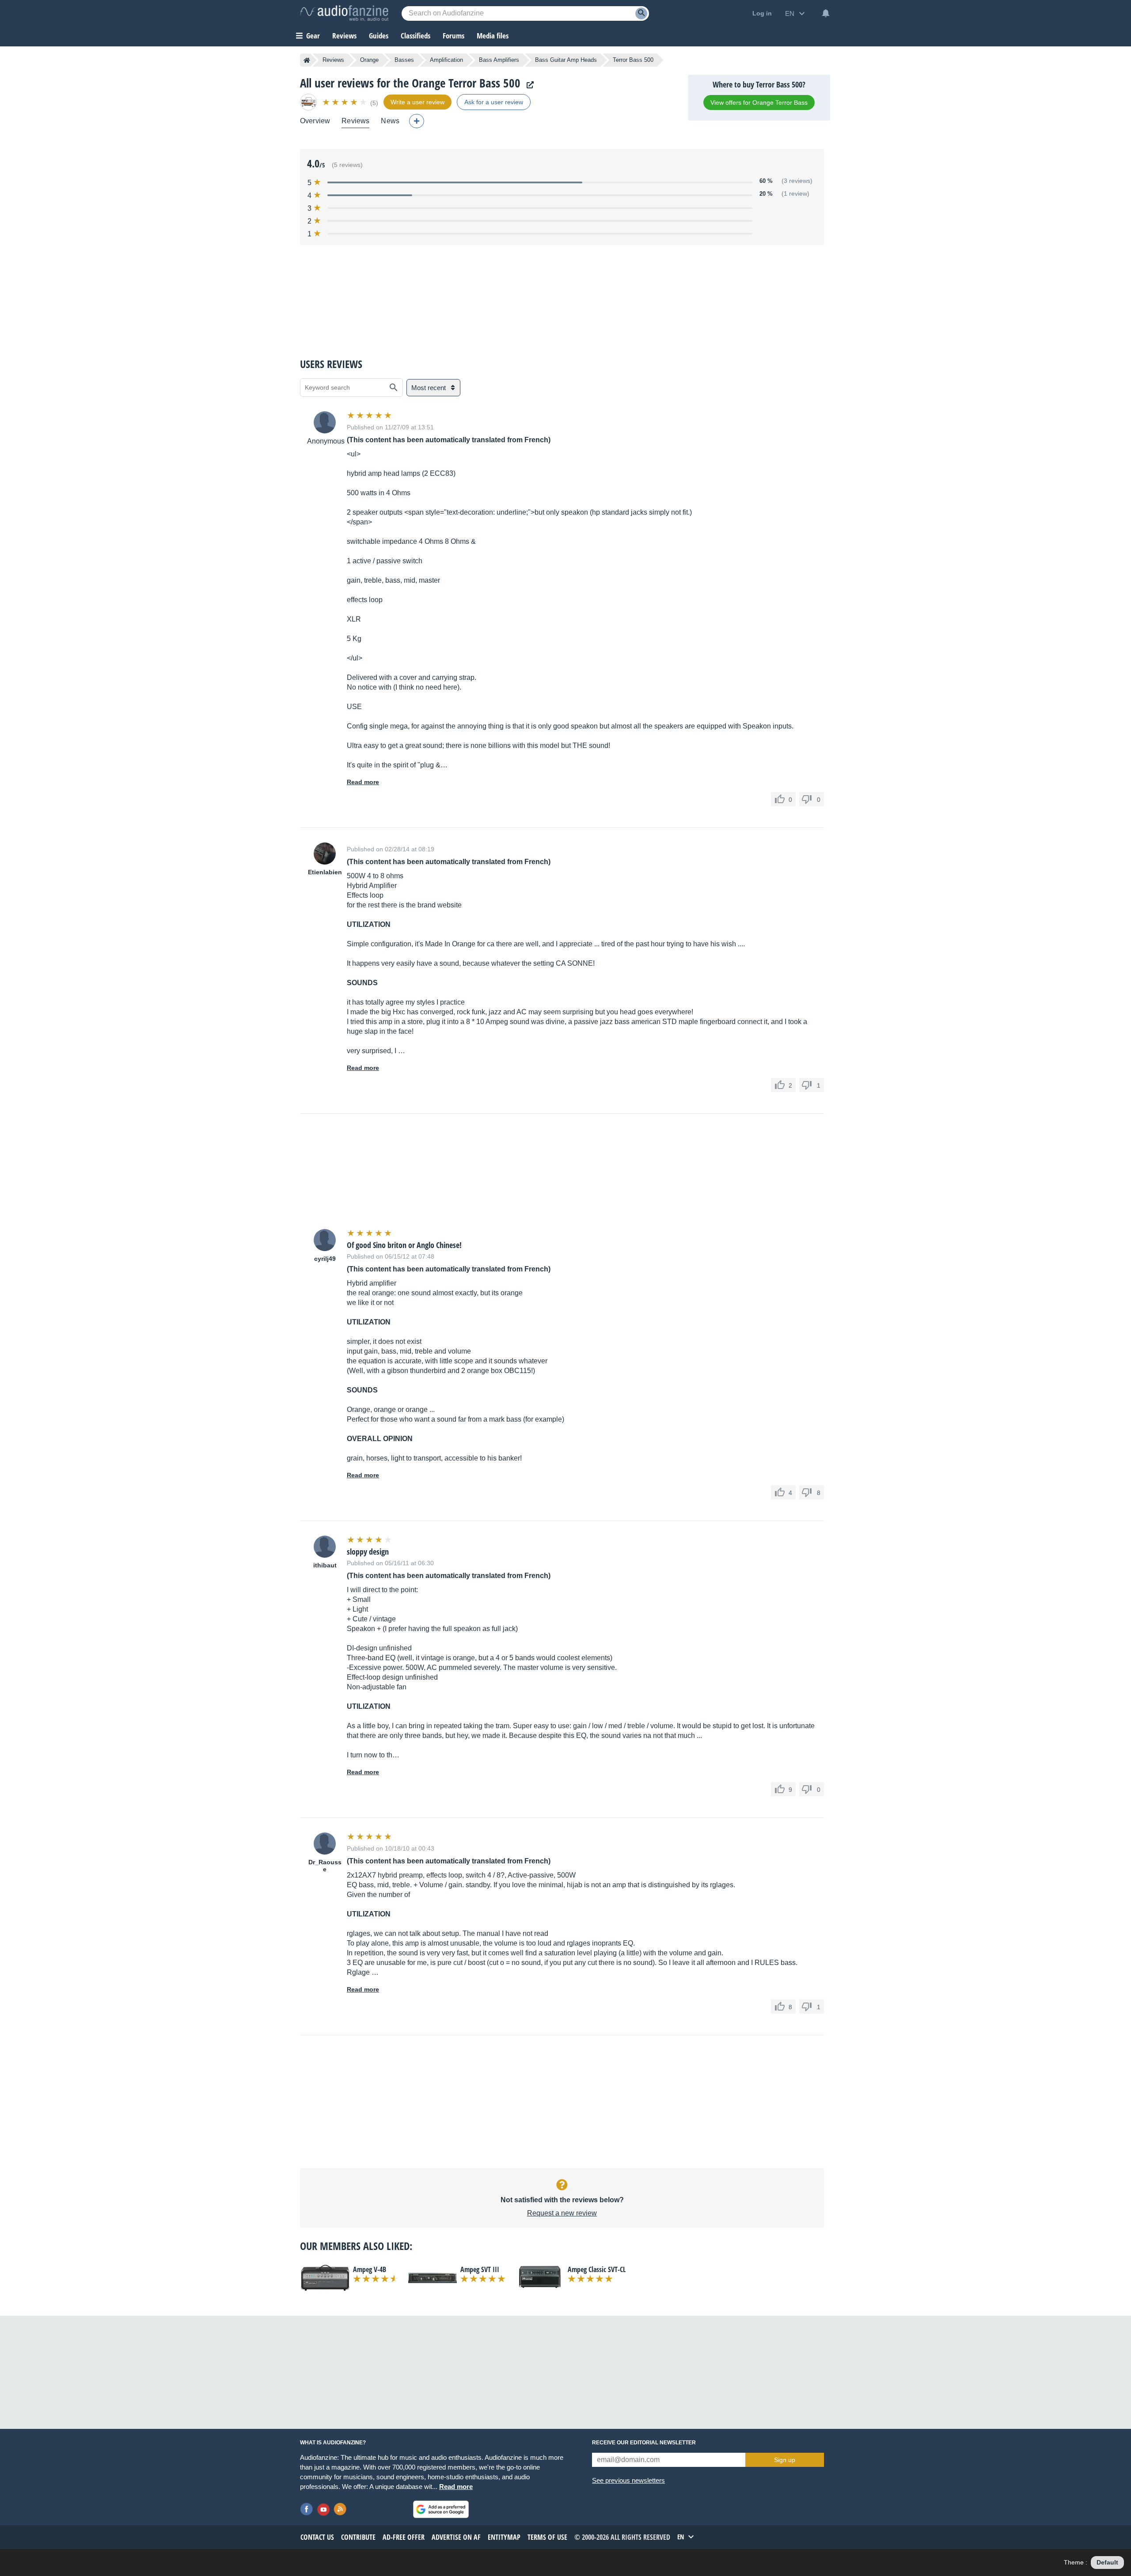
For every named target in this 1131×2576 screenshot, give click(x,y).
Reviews (344, 36)
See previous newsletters (628, 2480)
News (390, 121)
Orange (369, 60)
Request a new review (562, 2213)
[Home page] (307, 60)
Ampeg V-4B (370, 2269)
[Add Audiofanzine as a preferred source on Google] (441, 2509)
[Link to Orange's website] (528, 85)
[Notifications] (826, 13)
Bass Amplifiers (499, 60)
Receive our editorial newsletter (644, 2443)
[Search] (641, 13)
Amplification (446, 60)
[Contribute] (417, 121)
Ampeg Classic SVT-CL (597, 2269)
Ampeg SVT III (480, 2269)
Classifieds (416, 36)
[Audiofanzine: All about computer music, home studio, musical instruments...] (344, 13)
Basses (404, 60)
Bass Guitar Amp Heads (566, 60)
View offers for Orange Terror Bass (759, 102)
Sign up (785, 2460)
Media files (493, 36)
